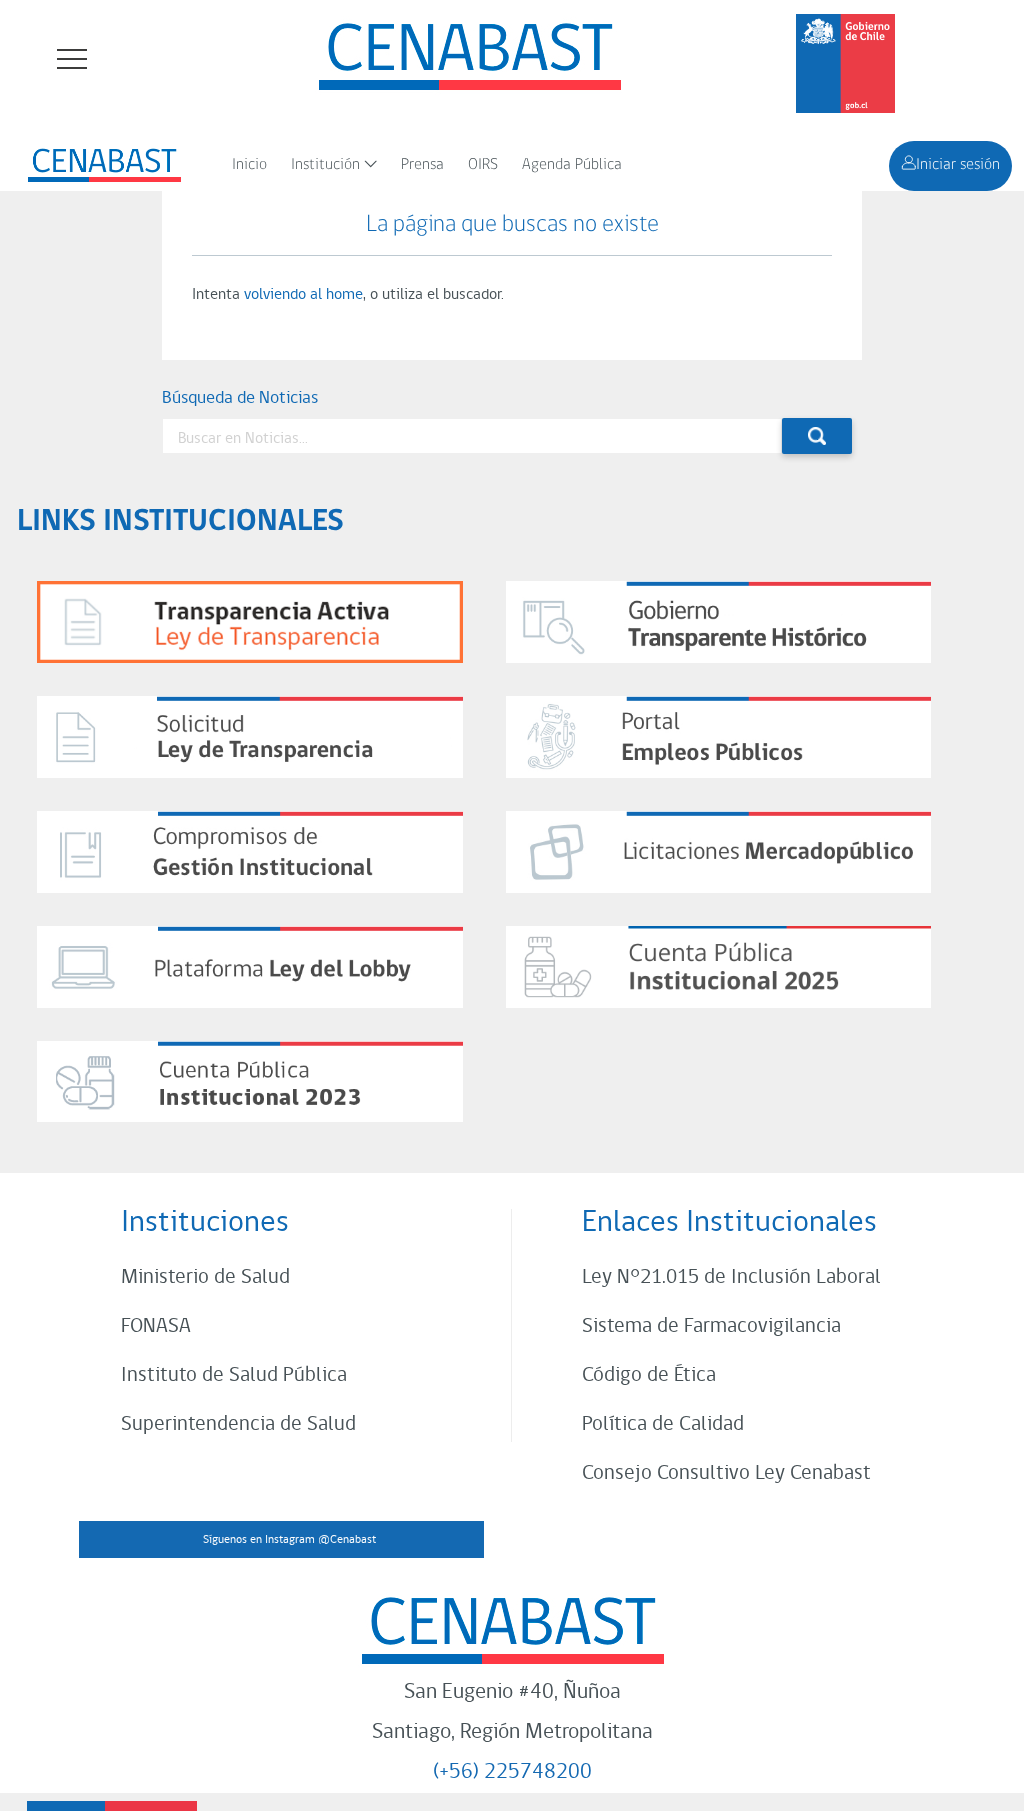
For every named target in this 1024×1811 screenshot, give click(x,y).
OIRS (483, 165)
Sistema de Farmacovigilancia (711, 1326)
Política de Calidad (663, 1424)
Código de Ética (649, 1375)
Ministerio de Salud (205, 1277)
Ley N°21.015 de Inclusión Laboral (731, 1277)
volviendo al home (303, 295)
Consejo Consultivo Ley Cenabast (726, 1473)
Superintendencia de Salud (238, 1424)
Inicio (249, 165)
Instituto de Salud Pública (234, 1375)
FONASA (156, 1326)
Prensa (422, 165)
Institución (325, 165)
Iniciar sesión (958, 165)
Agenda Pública (572, 165)
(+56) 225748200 (512, 1772)
